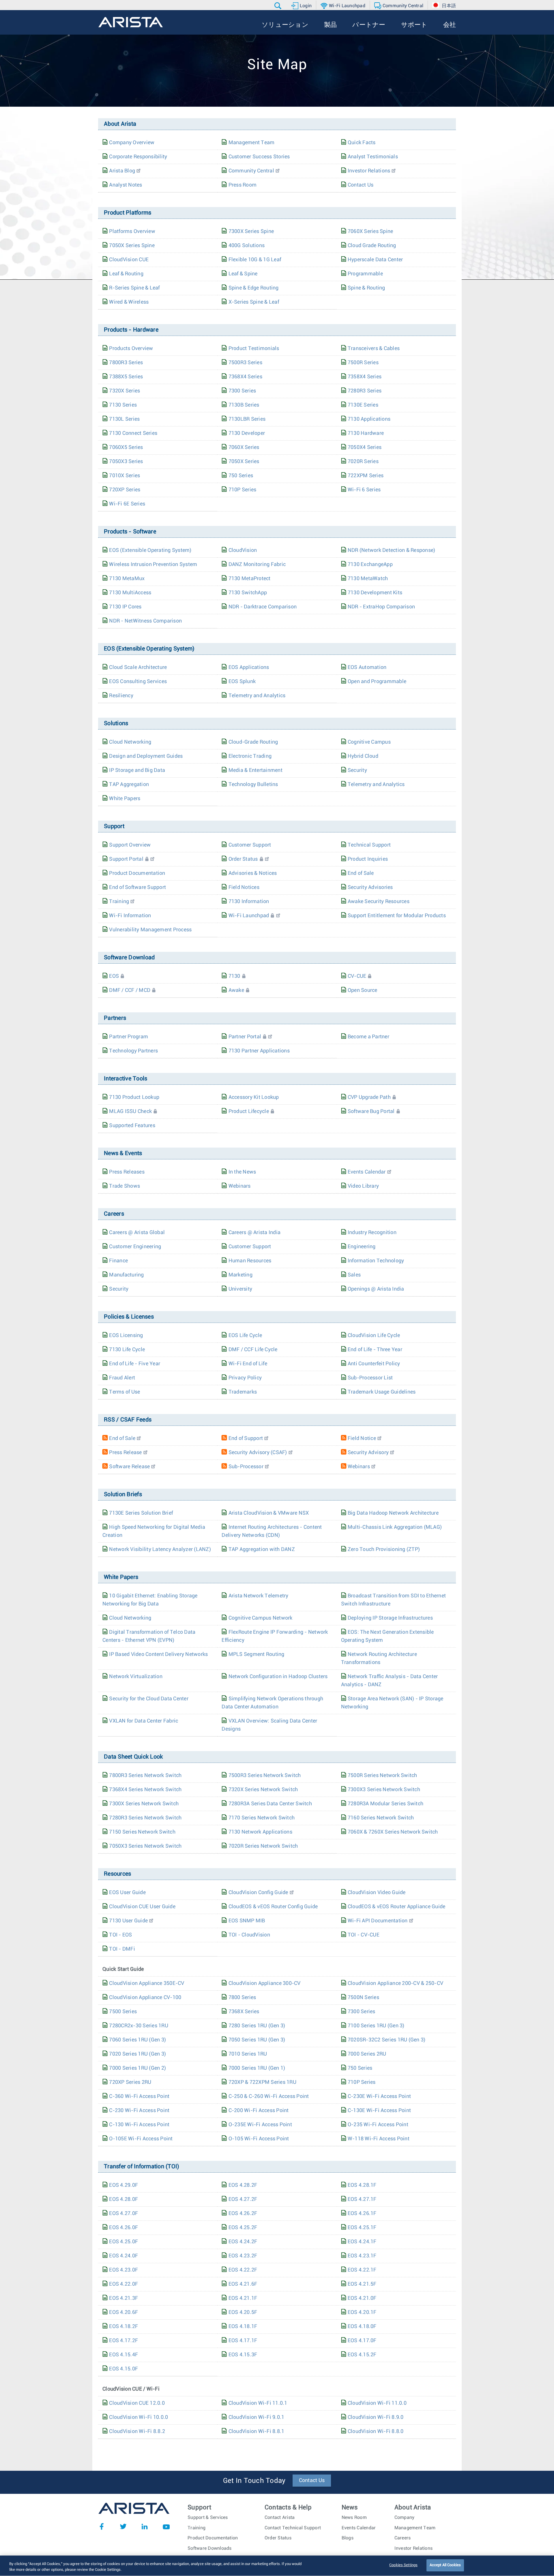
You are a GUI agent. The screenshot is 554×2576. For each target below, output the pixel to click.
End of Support (246, 1439)
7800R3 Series (126, 363)
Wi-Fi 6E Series (127, 504)
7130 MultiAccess (130, 593)
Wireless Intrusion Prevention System (153, 565)
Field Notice (362, 1439)
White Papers (125, 799)
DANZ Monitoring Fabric (257, 565)
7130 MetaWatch (368, 579)
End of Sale (361, 873)
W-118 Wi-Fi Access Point (379, 2139)
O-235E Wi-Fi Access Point (260, 2125)
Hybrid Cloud (363, 756)
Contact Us (361, 185)
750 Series (241, 476)
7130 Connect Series (133, 433)
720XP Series (125, 490)
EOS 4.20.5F (243, 2312)
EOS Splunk (242, 682)
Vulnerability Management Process (150, 930)
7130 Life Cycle (127, 1350)
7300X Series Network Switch (144, 1804)
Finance (118, 1261)
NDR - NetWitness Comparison (145, 621)
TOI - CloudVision (249, 1935)
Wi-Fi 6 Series (364, 490)
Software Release (129, 1467)
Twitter (123, 2526)
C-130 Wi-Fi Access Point (139, 2125)
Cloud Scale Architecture (138, 667)
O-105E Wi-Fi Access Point (141, 2139)
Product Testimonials (254, 349)
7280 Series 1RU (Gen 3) (257, 2026)
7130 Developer (247, 433)
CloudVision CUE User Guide (142, 1907)
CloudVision (243, 550)
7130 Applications (369, 419)
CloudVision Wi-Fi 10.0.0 (138, 2417)
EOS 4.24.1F (362, 2242)
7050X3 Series (126, 462)
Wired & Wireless (129, 302)
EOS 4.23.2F (243, 2256)
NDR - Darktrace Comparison (263, 607)
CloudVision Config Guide (258, 1893)
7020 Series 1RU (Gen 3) (137, 2054)
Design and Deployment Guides (146, 756)
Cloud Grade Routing (372, 246)
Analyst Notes (126, 185)
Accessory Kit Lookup (254, 1097)
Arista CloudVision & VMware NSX (269, 1513)
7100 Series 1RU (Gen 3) (376, 2026)
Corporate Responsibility (138, 157)
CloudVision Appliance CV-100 (145, 1998)
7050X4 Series (365, 447)
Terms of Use (125, 1392)
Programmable (365, 274)
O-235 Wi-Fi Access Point (378, 2125)
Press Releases (127, 1172)
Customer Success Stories (259, 157)
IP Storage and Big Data (137, 770)
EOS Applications (249, 667)
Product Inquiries (368, 859)
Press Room (243, 185)
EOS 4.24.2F (243, 2242)
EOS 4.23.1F (362, 2256)
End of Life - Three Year (375, 1350)
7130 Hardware (366, 433)
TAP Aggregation (129, 785)
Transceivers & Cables (374, 349)
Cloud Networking (130, 742)
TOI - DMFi (122, 1949)
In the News (242, 1172)
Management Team (252, 143)
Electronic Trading (250, 756)
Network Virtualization (136, 1677)
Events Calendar (367, 1172)
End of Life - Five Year (135, 1364)
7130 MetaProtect (250, 579)
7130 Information (249, 902)
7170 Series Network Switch (262, 1818)
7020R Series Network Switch (263, 1846)
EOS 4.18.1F (243, 2327)
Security (357, 770)
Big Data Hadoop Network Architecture (393, 1513)
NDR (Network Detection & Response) (392, 550)
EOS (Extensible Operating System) (150, 550)
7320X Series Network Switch (263, 1790)
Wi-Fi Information (130, 916)
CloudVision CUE (129, 260)
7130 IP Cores (125, 607)
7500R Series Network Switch (382, 1776)
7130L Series (124, 419)
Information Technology (376, 1261)
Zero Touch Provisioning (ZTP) (384, 1550)
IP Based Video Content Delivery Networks (158, 1654)
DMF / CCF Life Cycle (253, 1350)
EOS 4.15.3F (243, 2355)
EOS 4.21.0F (362, 2298)
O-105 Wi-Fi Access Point (259, 2139)
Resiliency (121, 696)
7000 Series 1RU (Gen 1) (257, 2068)
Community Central (251, 171)
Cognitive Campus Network (261, 1618)
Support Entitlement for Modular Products (397, 916)
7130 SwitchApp (248, 593)
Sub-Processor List (370, 1378)
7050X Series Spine (132, 246)
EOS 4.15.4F (123, 2355)
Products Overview (131, 349)
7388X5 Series (126, 377)
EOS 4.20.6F (123, 2312)
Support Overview (130, 845)
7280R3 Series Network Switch (145, 1818)
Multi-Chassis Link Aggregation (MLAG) (395, 1527)
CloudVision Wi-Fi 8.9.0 (376, 2417)
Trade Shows (125, 1186)
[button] (279, 6)
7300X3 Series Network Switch (384, 1790)
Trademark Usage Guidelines (382, 1392)
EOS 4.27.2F (243, 2199)
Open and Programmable (377, 682)
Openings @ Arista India (376, 1289)
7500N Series (363, 1998)
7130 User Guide (128, 1921)
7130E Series (363, 405)
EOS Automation (367, 667)
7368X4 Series (245, 377)
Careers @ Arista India (255, 1233)
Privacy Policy (245, 1378)
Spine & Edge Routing (254, 288)
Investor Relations (369, 171)
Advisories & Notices (253, 873)
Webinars (240, 1186)
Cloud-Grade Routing (253, 742)
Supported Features (132, 1126)
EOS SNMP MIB (247, 1921)
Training (119, 902)
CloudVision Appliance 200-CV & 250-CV (395, 1983)
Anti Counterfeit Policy (374, 1364)
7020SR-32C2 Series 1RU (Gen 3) (387, 2040)
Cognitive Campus (369, 742)
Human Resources (250, 1261)
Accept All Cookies (445, 2565)
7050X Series (244, 462)
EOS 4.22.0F (123, 2284)
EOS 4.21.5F (362, 2284)
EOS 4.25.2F (243, 2228)
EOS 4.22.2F (243, 2270)
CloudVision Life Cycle (374, 1336)
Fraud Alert (122, 1378)
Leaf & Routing (126, 274)
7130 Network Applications (260, 1832)
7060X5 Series (126, 447)
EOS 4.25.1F (362, 2228)
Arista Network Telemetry (259, 1596)
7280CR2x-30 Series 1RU (139, 2026)
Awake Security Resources (379, 902)
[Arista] (131, 22)
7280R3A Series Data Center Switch (270, 1804)
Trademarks (243, 1392)
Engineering (362, 1247)
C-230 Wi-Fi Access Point (139, 2111)
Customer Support (250, 845)
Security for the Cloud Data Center (149, 1699)
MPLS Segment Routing (257, 1654)
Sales (354, 1275)
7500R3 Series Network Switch (265, 1776)
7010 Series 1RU (248, 2054)
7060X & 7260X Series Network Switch (393, 1832)
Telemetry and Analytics (257, 696)
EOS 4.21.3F (123, 2298)
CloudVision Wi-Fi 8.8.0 (376, 2432)
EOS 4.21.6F (243, 2284)
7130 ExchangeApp (370, 565)
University (240, 1289)
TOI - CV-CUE (364, 1935)
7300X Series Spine (251, 232)
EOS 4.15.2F (362, 2355)
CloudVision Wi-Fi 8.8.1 (257, 2432)
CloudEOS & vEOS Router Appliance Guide (397, 1907)
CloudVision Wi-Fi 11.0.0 (377, 2403)
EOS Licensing (126, 1336)
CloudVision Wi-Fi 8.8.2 (137, 2432)
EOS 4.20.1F (362, 2312)
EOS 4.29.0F (123, 2185)
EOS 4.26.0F (123, 2228)
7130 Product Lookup (134, 1097)
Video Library (363, 1186)
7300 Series (242, 391)
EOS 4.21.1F (243, 2298)
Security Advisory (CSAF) (258, 1453)
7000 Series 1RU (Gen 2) (137, 2068)
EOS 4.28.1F (362, 2185)
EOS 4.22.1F (362, 2270)
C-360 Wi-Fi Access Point (139, 2096)
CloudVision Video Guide (377, 1893)
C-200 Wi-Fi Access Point (259, 2111)
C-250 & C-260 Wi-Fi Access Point (269, 2096)
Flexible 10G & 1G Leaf (255, 260)
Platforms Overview (132, 232)
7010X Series (125, 476)
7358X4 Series (365, 377)
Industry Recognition (372, 1233)
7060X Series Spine (370, 232)
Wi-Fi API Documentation (378, 1921)
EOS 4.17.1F (243, 2341)
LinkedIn (145, 2526)
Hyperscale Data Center (375, 260)
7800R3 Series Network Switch (145, 1776)
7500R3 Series (245, 363)
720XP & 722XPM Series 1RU (262, 2082)
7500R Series (363, 363)
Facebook (102, 2526)
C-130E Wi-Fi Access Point (379, 2111)
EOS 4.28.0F (123, 2199)
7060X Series (244, 447)
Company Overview (132, 143)
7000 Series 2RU (367, 2054)
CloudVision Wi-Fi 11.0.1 (258, 2403)
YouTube (166, 2526)
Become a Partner (368, 1037)
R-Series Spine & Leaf (134, 288)
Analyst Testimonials (373, 157)
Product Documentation (137, 873)
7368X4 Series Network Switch (145, 1790)
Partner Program (129, 1037)
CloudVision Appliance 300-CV (265, 1983)
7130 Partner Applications (259, 1051)
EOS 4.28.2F (243, 2185)
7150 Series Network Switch (142, 1832)
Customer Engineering (135, 1247)
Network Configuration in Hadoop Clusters (278, 1677)
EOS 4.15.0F (123, 2369)
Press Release (125, 1453)
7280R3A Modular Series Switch (385, 1804)
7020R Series (363, 462)
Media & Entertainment (256, 770)
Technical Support (369, 845)
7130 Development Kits (375, 593)
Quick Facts (362, 143)
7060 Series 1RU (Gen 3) (137, 2040)
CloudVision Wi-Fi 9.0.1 (257, 2417)
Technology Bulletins (253, 785)
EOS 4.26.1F (362, 2214)
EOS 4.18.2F (123, 2327)
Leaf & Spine (243, 274)
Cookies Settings (403, 2565)
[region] (277, 2566)
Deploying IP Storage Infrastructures (390, 1618)
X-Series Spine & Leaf (254, 302)
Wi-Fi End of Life (248, 1364)
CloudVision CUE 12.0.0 (137, 2403)
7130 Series (123, 405)
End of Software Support (137, 888)
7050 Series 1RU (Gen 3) (257, 2040)
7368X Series (244, 2012)
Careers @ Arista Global (137, 1233)
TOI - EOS (120, 1935)
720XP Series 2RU (130, 2082)
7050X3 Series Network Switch (145, 1846)
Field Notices (244, 888)
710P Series (243, 490)
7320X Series (125, 391)
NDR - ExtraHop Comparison (381, 607)
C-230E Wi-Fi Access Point (379, 2096)
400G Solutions (247, 246)
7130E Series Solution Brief (141, 1513)
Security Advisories (370, 888)
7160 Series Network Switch (381, 1818)
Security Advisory (368, 1453)
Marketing (240, 1275)
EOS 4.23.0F (123, 2270)
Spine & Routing (366, 288)
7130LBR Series (247, 419)
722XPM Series (366, 476)
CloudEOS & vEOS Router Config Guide (273, 1907)
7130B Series (244, 405)
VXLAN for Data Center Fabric (144, 1721)
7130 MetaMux (127, 579)
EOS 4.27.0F (123, 2214)
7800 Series (242, 1998)
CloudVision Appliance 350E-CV (147, 1983)
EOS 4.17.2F (123, 2341)
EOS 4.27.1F (362, 2199)
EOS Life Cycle (245, 1336)
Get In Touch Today (254, 2481)
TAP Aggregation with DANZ (262, 1550)
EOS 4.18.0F (362, 2327)
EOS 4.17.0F (362, 2341)
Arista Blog (122, 171)
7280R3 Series (365, 391)
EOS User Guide (127, 1893)
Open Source (363, 990)
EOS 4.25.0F (123, 2242)
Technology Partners (133, 1051)
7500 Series (123, 2012)
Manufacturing (126, 1275)
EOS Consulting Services (138, 682)
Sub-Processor (246, 1467)
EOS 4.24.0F (123, 2256)
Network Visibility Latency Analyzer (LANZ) (160, 1550)
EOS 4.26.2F (243, 2214)
